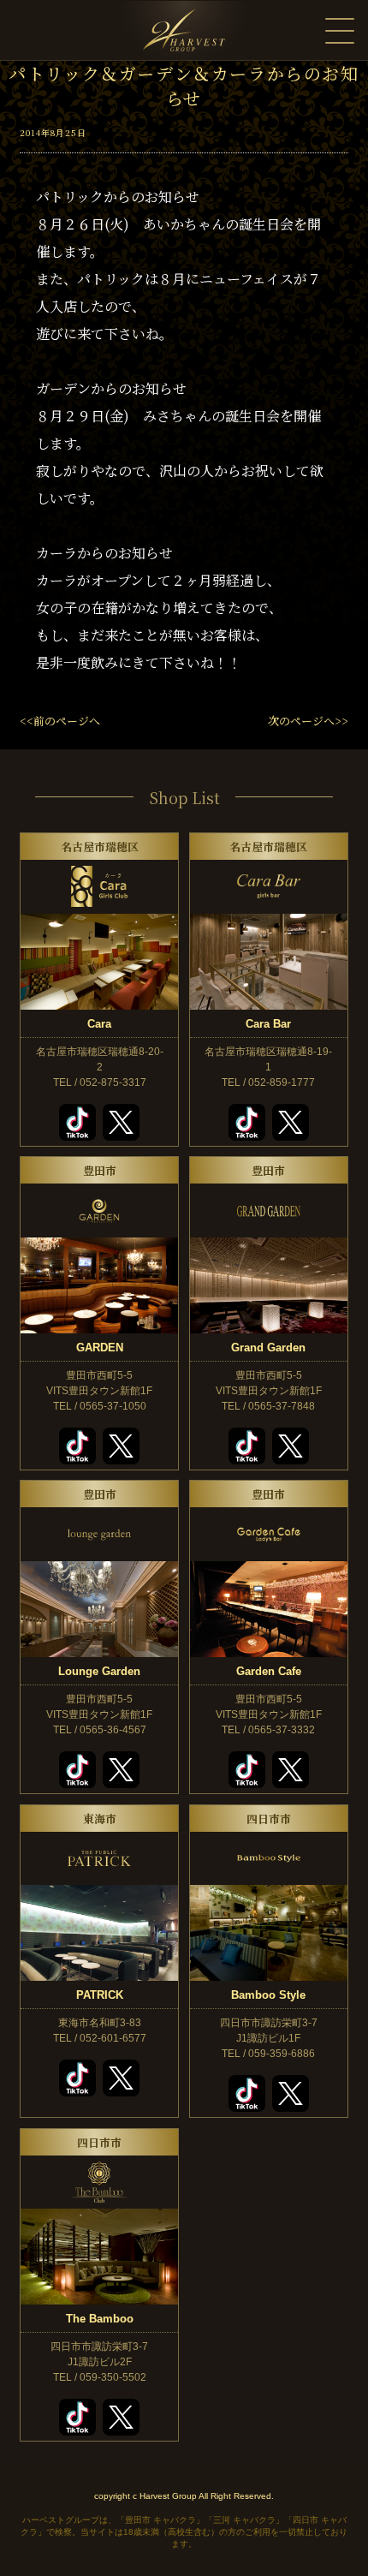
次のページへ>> (308, 721)
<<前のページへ (60, 721)
